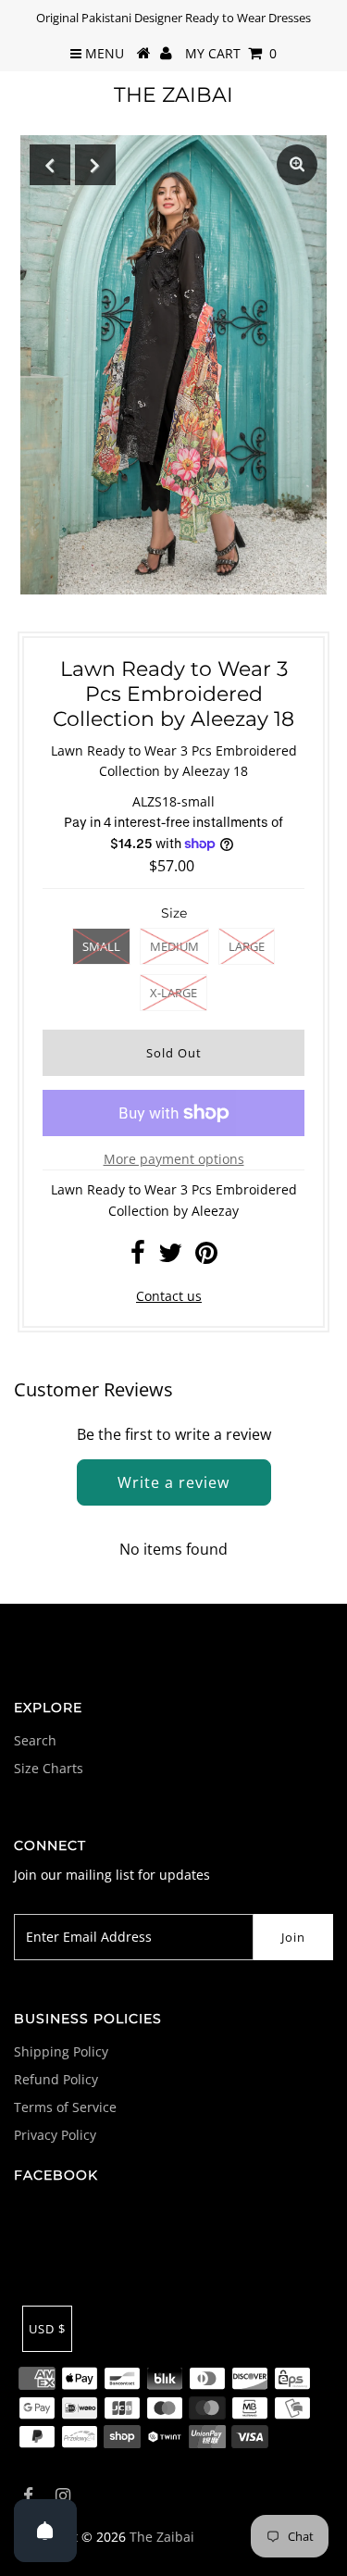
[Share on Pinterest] (206, 1257)
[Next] (95, 165)
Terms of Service (65, 2107)
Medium (174, 946)
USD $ (47, 2329)
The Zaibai (173, 95)
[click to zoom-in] (297, 165)
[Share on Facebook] (138, 1257)
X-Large (173, 993)
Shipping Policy (61, 2051)
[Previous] (50, 165)
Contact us (169, 1296)
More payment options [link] (174, 1159)
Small (101, 946)
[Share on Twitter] (170, 1257)
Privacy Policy (55, 2135)
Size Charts (49, 1768)
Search (35, 1740)
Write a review (173, 1482)
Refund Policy (56, 2079)
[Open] (45, 2531)
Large (247, 946)
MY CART (231, 53)
